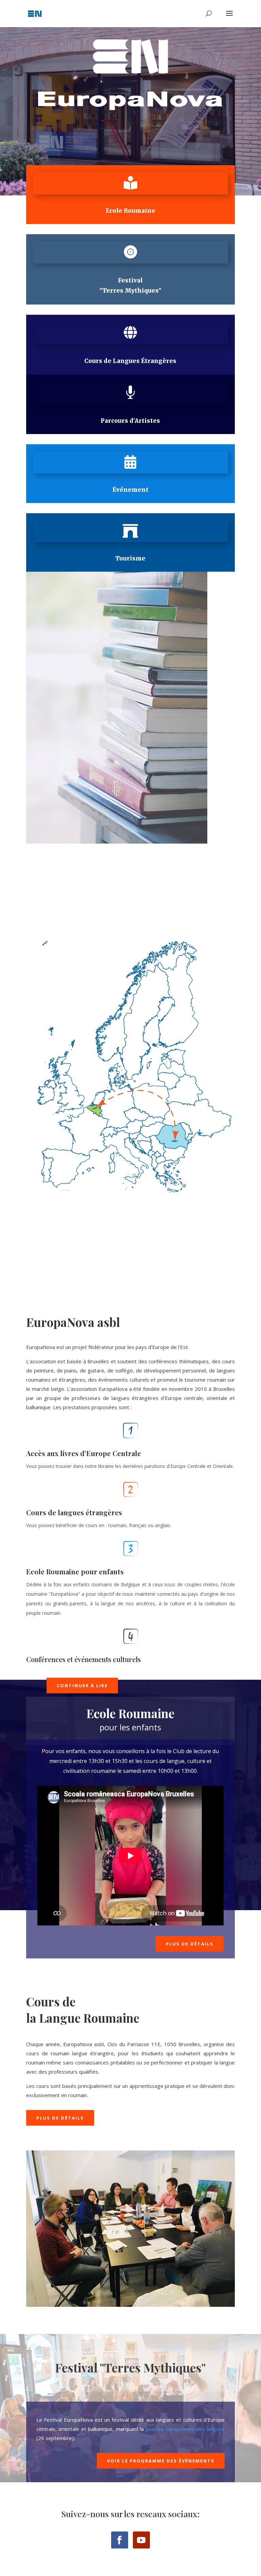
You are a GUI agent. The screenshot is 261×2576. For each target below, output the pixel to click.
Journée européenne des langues (185, 2429)
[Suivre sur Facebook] (120, 2540)
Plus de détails (190, 1944)
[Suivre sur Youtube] (141, 2540)
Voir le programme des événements (161, 2461)
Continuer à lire (82, 1685)
